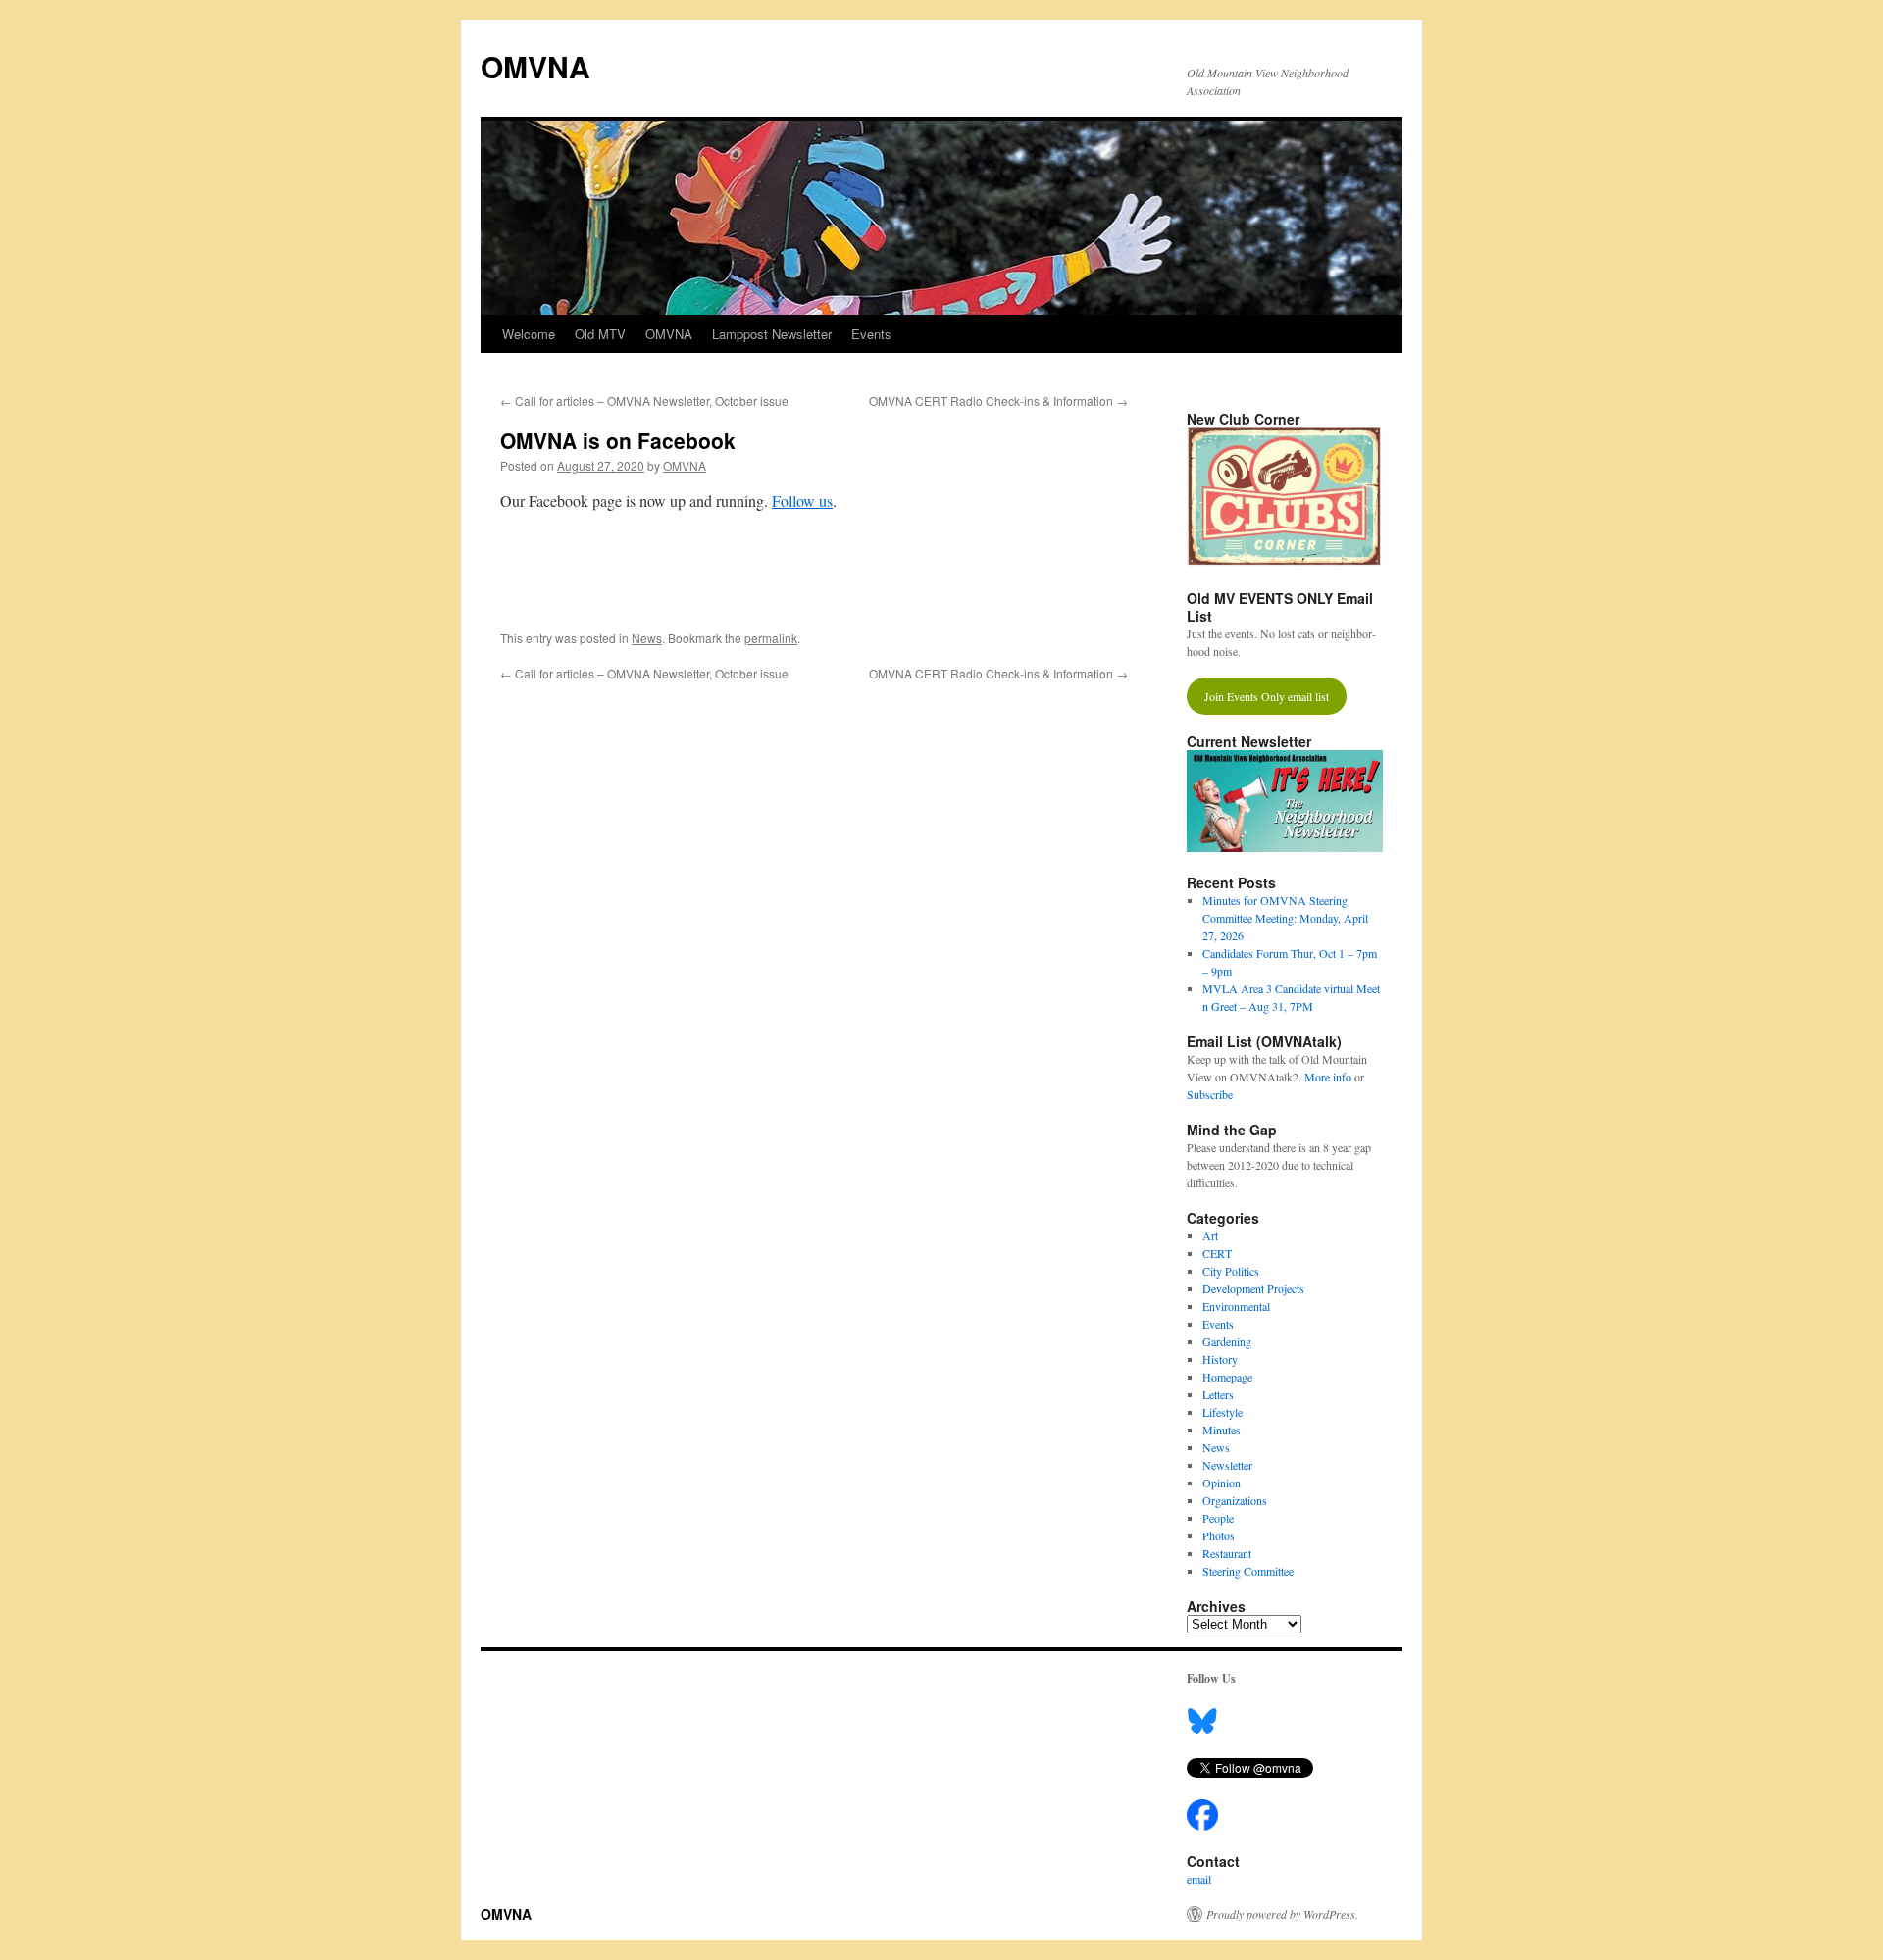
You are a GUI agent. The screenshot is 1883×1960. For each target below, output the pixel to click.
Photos (1219, 1535)
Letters (1218, 1394)
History (1220, 1359)
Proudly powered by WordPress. (1282, 1914)
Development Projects (1253, 1288)
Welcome (529, 334)
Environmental (1236, 1306)
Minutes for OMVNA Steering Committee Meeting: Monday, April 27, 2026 (1285, 918)
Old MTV (600, 334)
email (1199, 1879)
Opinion (1221, 1483)
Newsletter (1227, 1465)
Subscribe (1210, 1094)
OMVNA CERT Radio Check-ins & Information (998, 401)
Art (1210, 1235)
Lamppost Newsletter (772, 334)
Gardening (1227, 1341)
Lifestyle (1222, 1412)
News (647, 638)
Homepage (1227, 1377)
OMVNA (535, 66)
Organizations (1235, 1500)
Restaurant (1227, 1553)
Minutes (1221, 1430)
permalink (771, 638)
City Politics (1231, 1271)
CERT (1217, 1253)
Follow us (802, 501)
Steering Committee (1248, 1571)
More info (1328, 1077)
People (1218, 1518)
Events (871, 334)
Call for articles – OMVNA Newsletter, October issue (644, 401)
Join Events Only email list (1267, 696)
